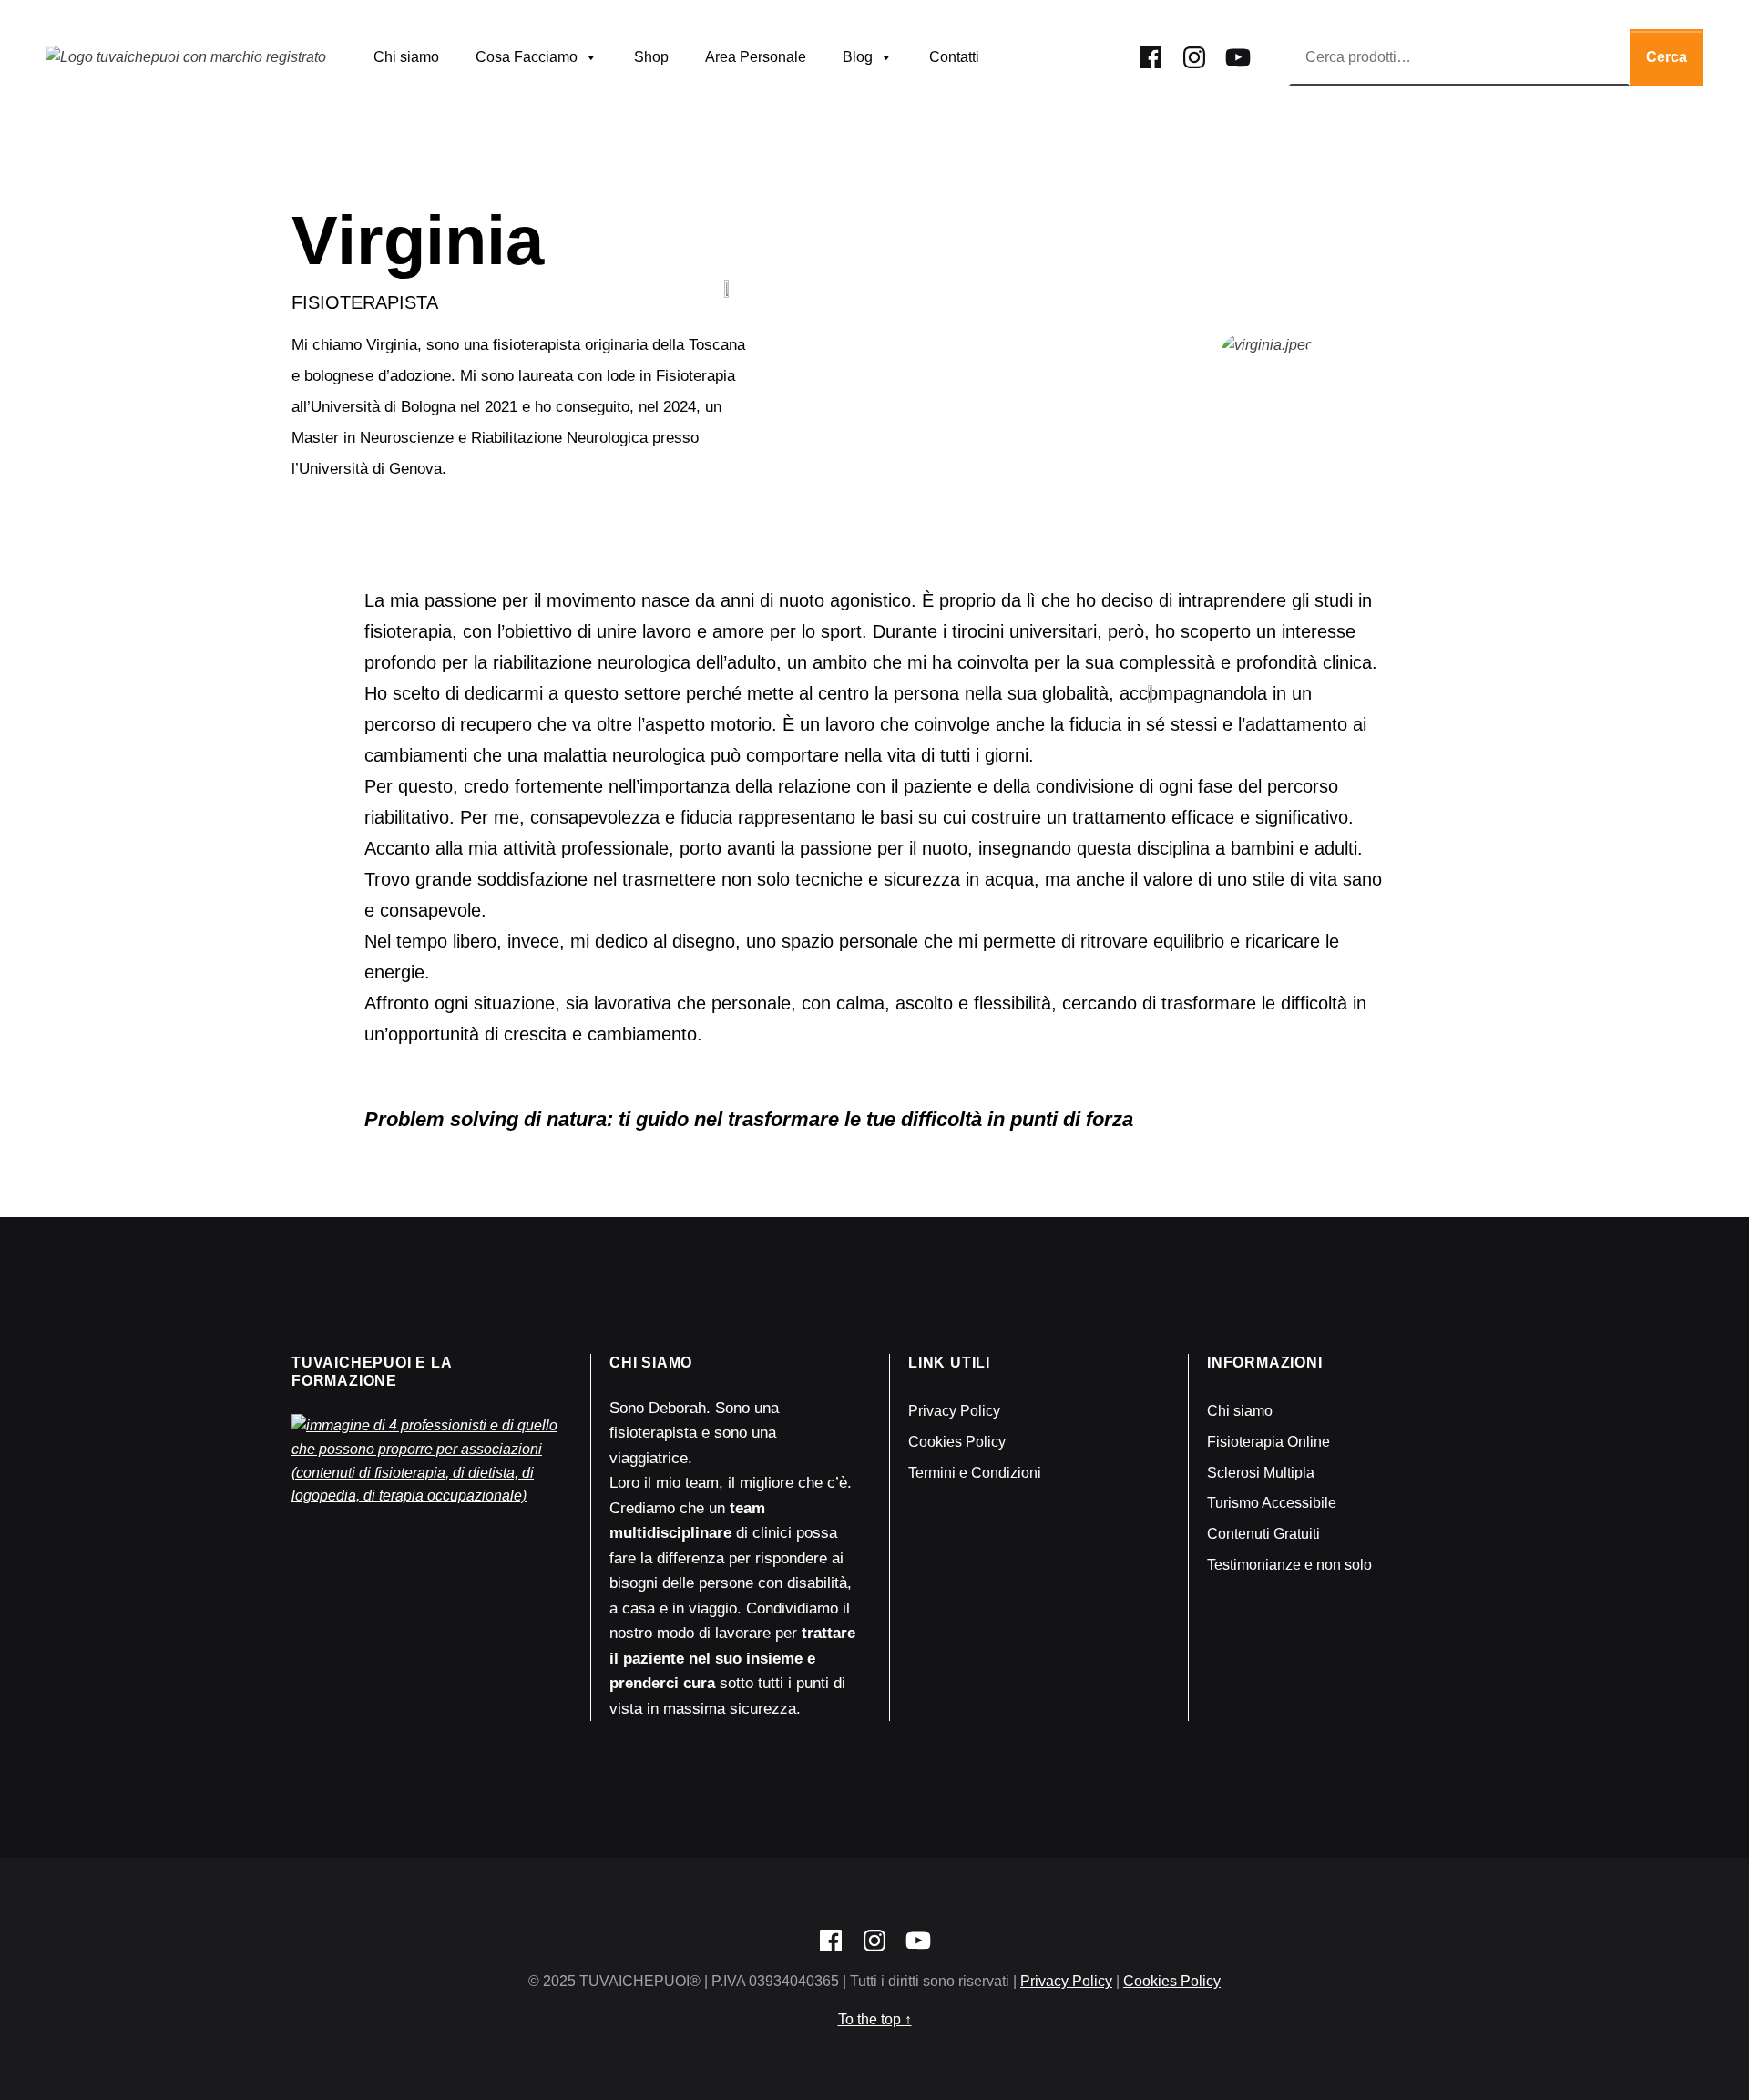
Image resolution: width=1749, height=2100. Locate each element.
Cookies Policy (957, 1442)
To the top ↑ (875, 2019)
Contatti (954, 57)
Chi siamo (406, 57)
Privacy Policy (954, 1411)
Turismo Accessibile (1272, 1503)
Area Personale (756, 57)
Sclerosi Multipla (1261, 1473)
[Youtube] (1238, 54)
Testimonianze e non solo (1289, 1565)
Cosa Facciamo (527, 57)
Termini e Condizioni (975, 1473)
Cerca (1667, 57)
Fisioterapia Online (1268, 1442)
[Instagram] (1194, 54)
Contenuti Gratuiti (1263, 1534)
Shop (651, 57)
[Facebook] (1151, 54)
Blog (858, 57)
